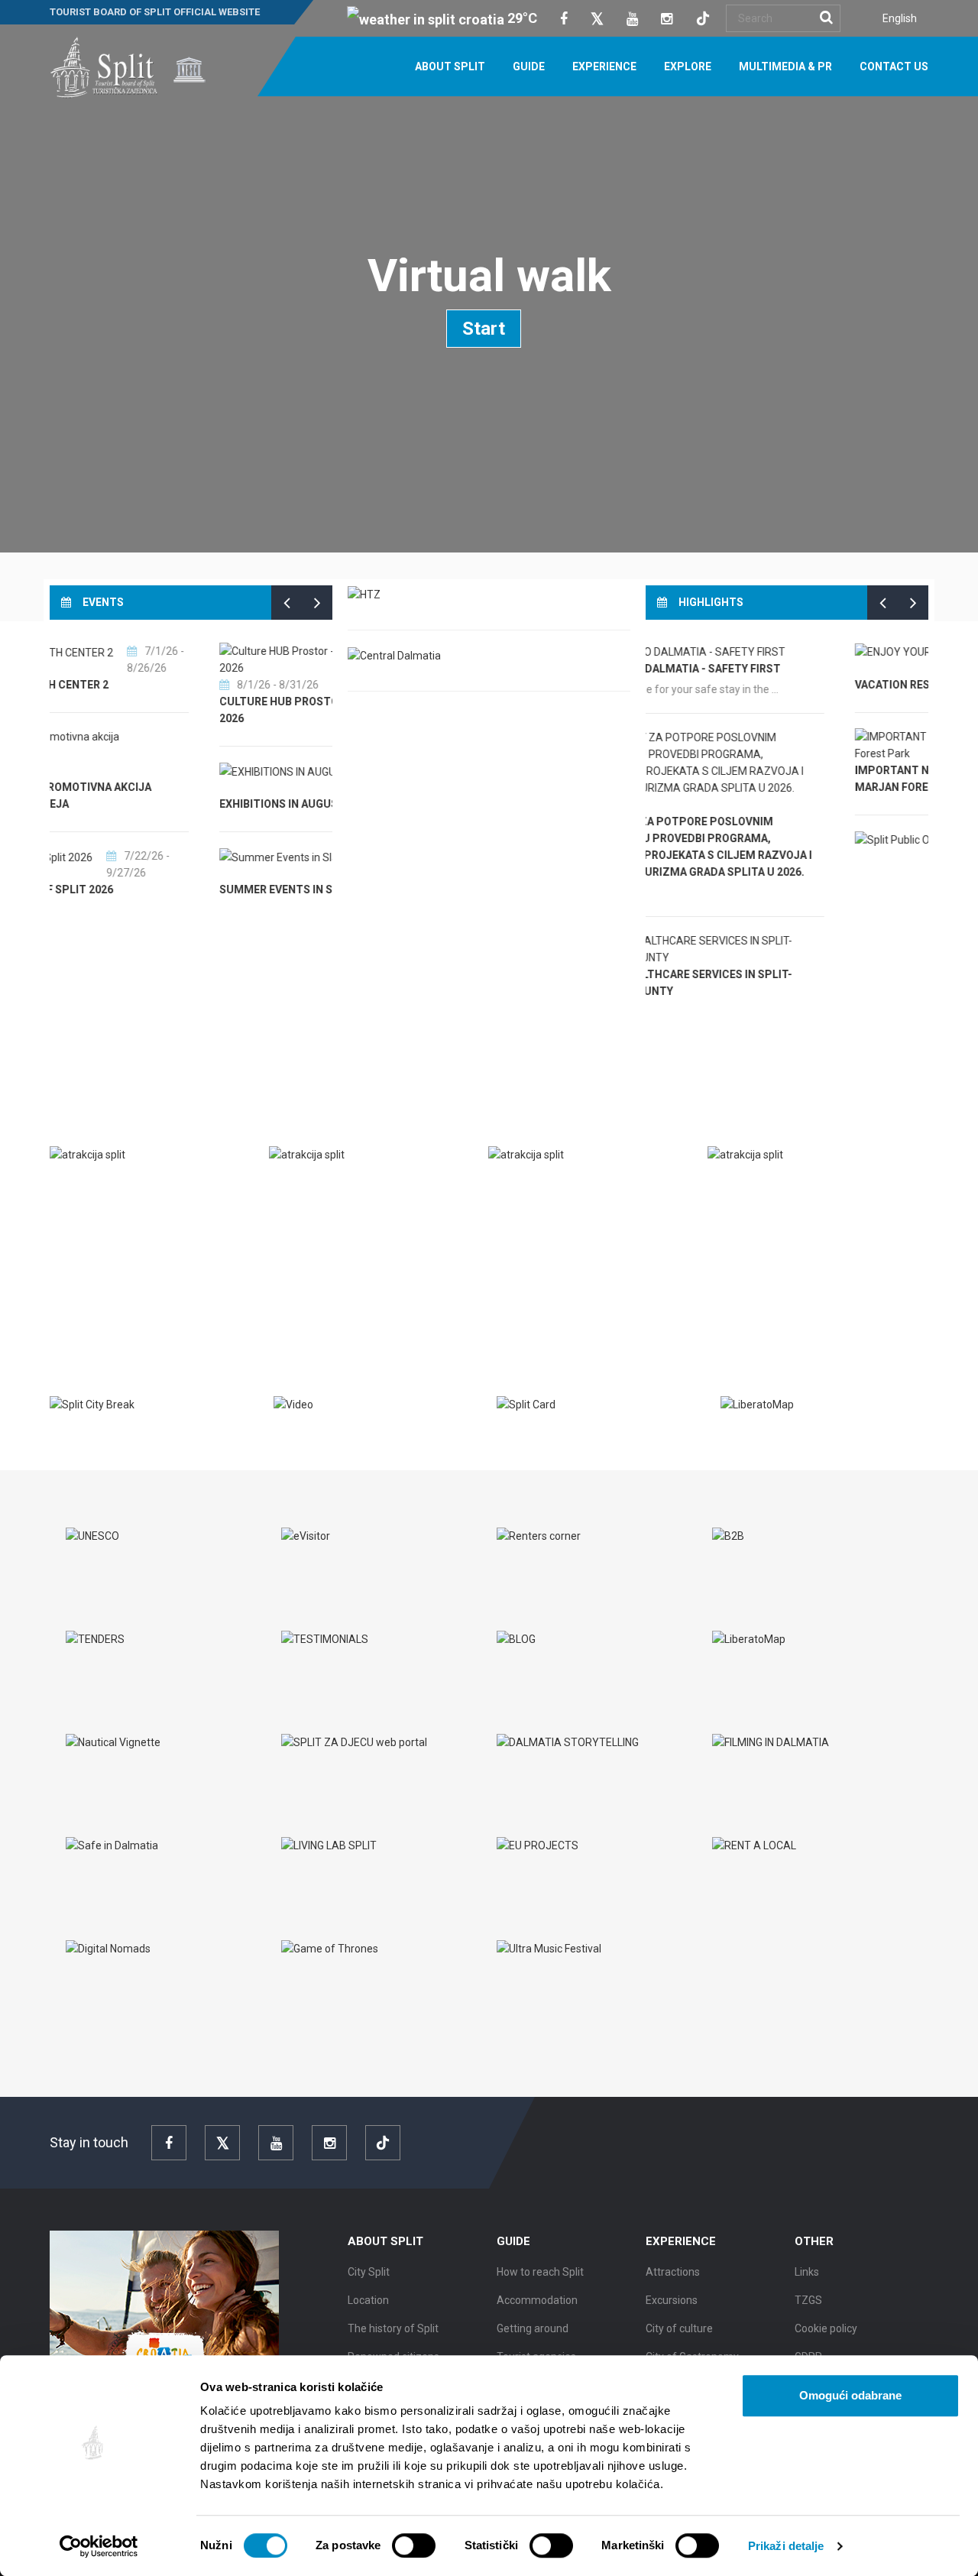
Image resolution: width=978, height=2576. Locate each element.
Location (368, 2300)
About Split (450, 66)
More (76, 1290)
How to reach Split (540, 2272)
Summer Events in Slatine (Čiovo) (161, 889)
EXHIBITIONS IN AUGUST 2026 (141, 804)
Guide (529, 66)
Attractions (673, 2272)
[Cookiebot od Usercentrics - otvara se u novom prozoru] (99, 2546)
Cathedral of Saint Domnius (586, 1187)
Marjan (745, 1187)
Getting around (533, 2328)
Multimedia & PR (785, 66)
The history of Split (393, 2328)
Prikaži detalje (786, 2546)
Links (807, 2272)
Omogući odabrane (850, 2395)
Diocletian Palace (337, 1187)
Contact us (894, 66)
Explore (688, 66)
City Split (369, 2272)
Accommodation (537, 2300)
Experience (604, 66)
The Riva (88, 1187)
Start (484, 329)
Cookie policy (826, 2328)
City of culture (679, 2328)
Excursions (672, 2300)
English (900, 18)
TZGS (808, 2300)
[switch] (414, 2545)
